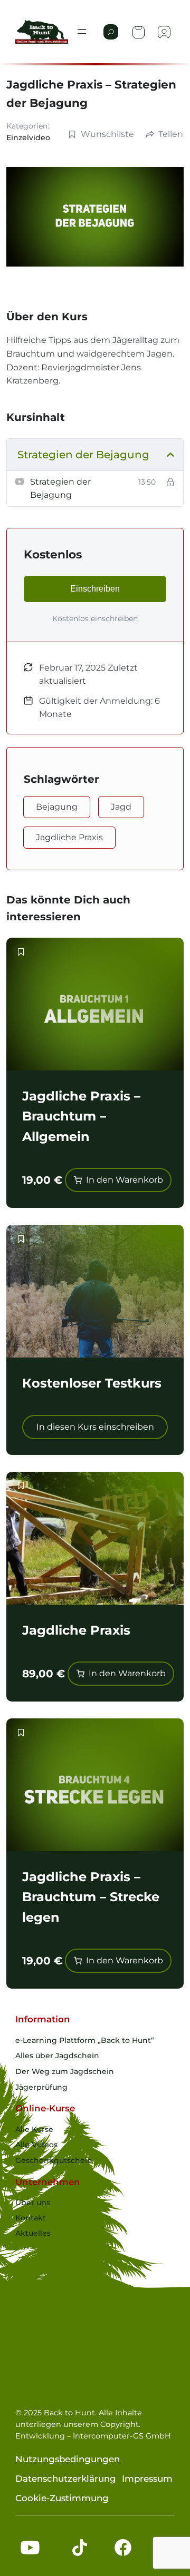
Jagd (121, 807)
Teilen (171, 134)
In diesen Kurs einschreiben (95, 1427)
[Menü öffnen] (82, 32)
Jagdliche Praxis (69, 837)
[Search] (111, 32)
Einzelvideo (28, 137)
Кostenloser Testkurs (92, 1383)
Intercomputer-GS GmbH (122, 2436)
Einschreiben (95, 589)
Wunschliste (107, 134)
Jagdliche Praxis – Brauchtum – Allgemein (81, 1116)
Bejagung (57, 807)
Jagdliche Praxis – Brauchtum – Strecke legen (91, 1897)
